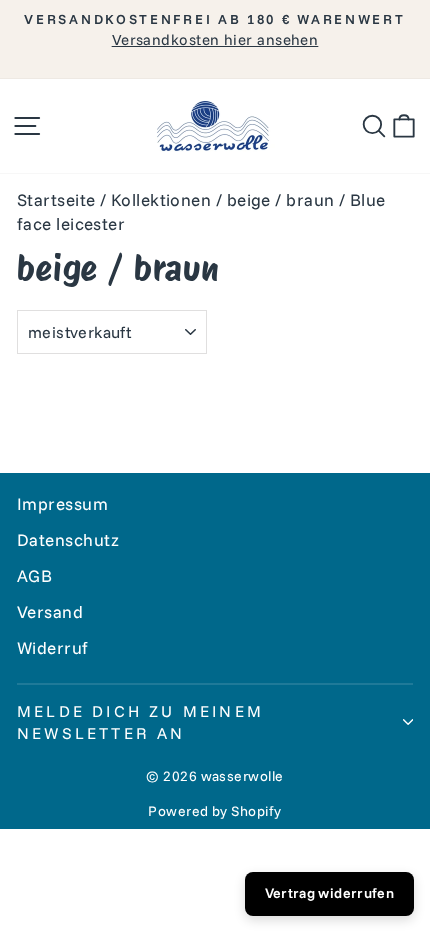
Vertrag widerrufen (329, 893)
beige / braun (281, 199)
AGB (34, 575)
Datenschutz (68, 539)
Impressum (62, 503)
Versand (50, 611)
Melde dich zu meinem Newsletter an (140, 722)
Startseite (56, 199)
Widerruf (53, 647)
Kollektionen (161, 199)
